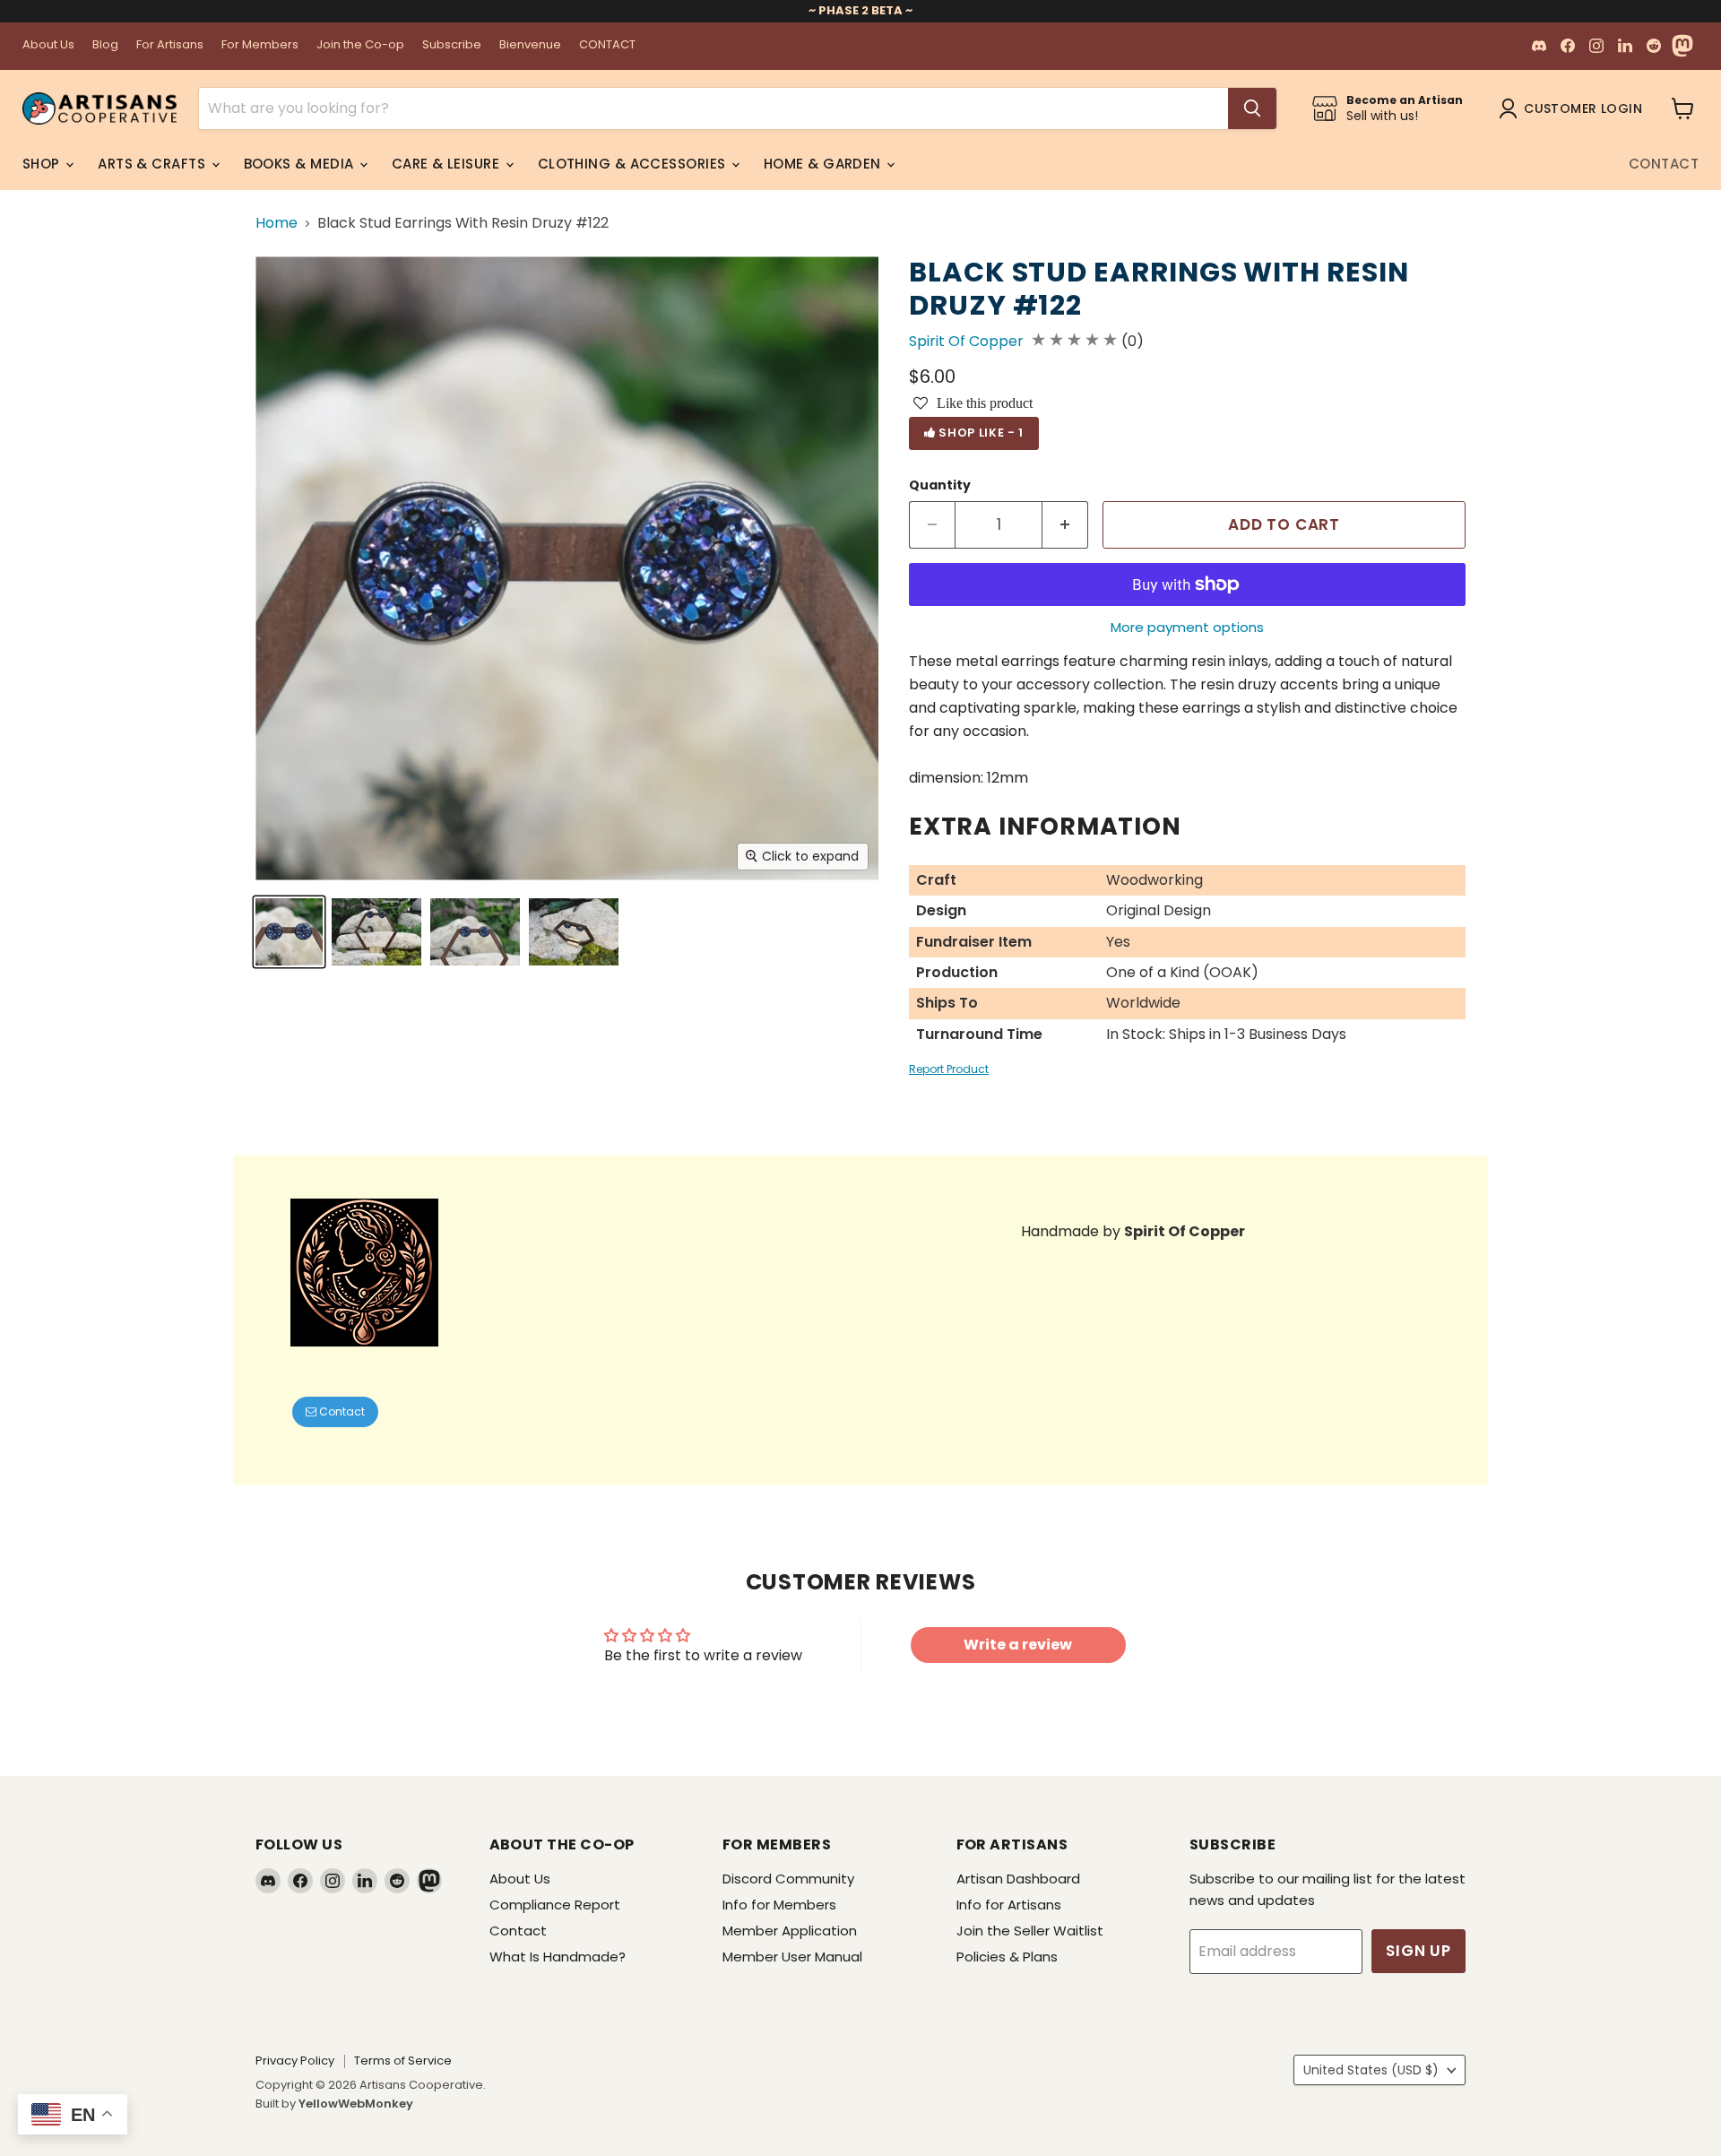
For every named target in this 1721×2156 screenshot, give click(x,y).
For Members (260, 45)
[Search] (1252, 108)
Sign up (1418, 1951)
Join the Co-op (360, 45)
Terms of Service (403, 2061)
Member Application (790, 1931)
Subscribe (452, 45)
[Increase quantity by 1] (1065, 525)
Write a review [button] (1018, 1645)
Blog (105, 45)
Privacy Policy (295, 2061)
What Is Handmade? (558, 1957)
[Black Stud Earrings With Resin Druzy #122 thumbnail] (289, 932)
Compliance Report (555, 1905)
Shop (43, 164)
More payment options (1187, 627)
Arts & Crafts (153, 164)
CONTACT (607, 45)
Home (277, 223)
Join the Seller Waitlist (1030, 1931)
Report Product (949, 1069)
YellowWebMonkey (356, 2104)
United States (1371, 2070)
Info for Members (779, 1905)
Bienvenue (530, 45)
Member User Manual (792, 1957)
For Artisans (170, 45)
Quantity (940, 485)
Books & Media (301, 164)
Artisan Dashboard (1018, 1879)
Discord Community (788, 1879)
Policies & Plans (1007, 1957)
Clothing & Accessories (634, 164)
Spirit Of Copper (966, 341)
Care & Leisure (448, 164)
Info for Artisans (1009, 1905)
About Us (48, 45)
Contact (1664, 164)
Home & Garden (824, 164)
